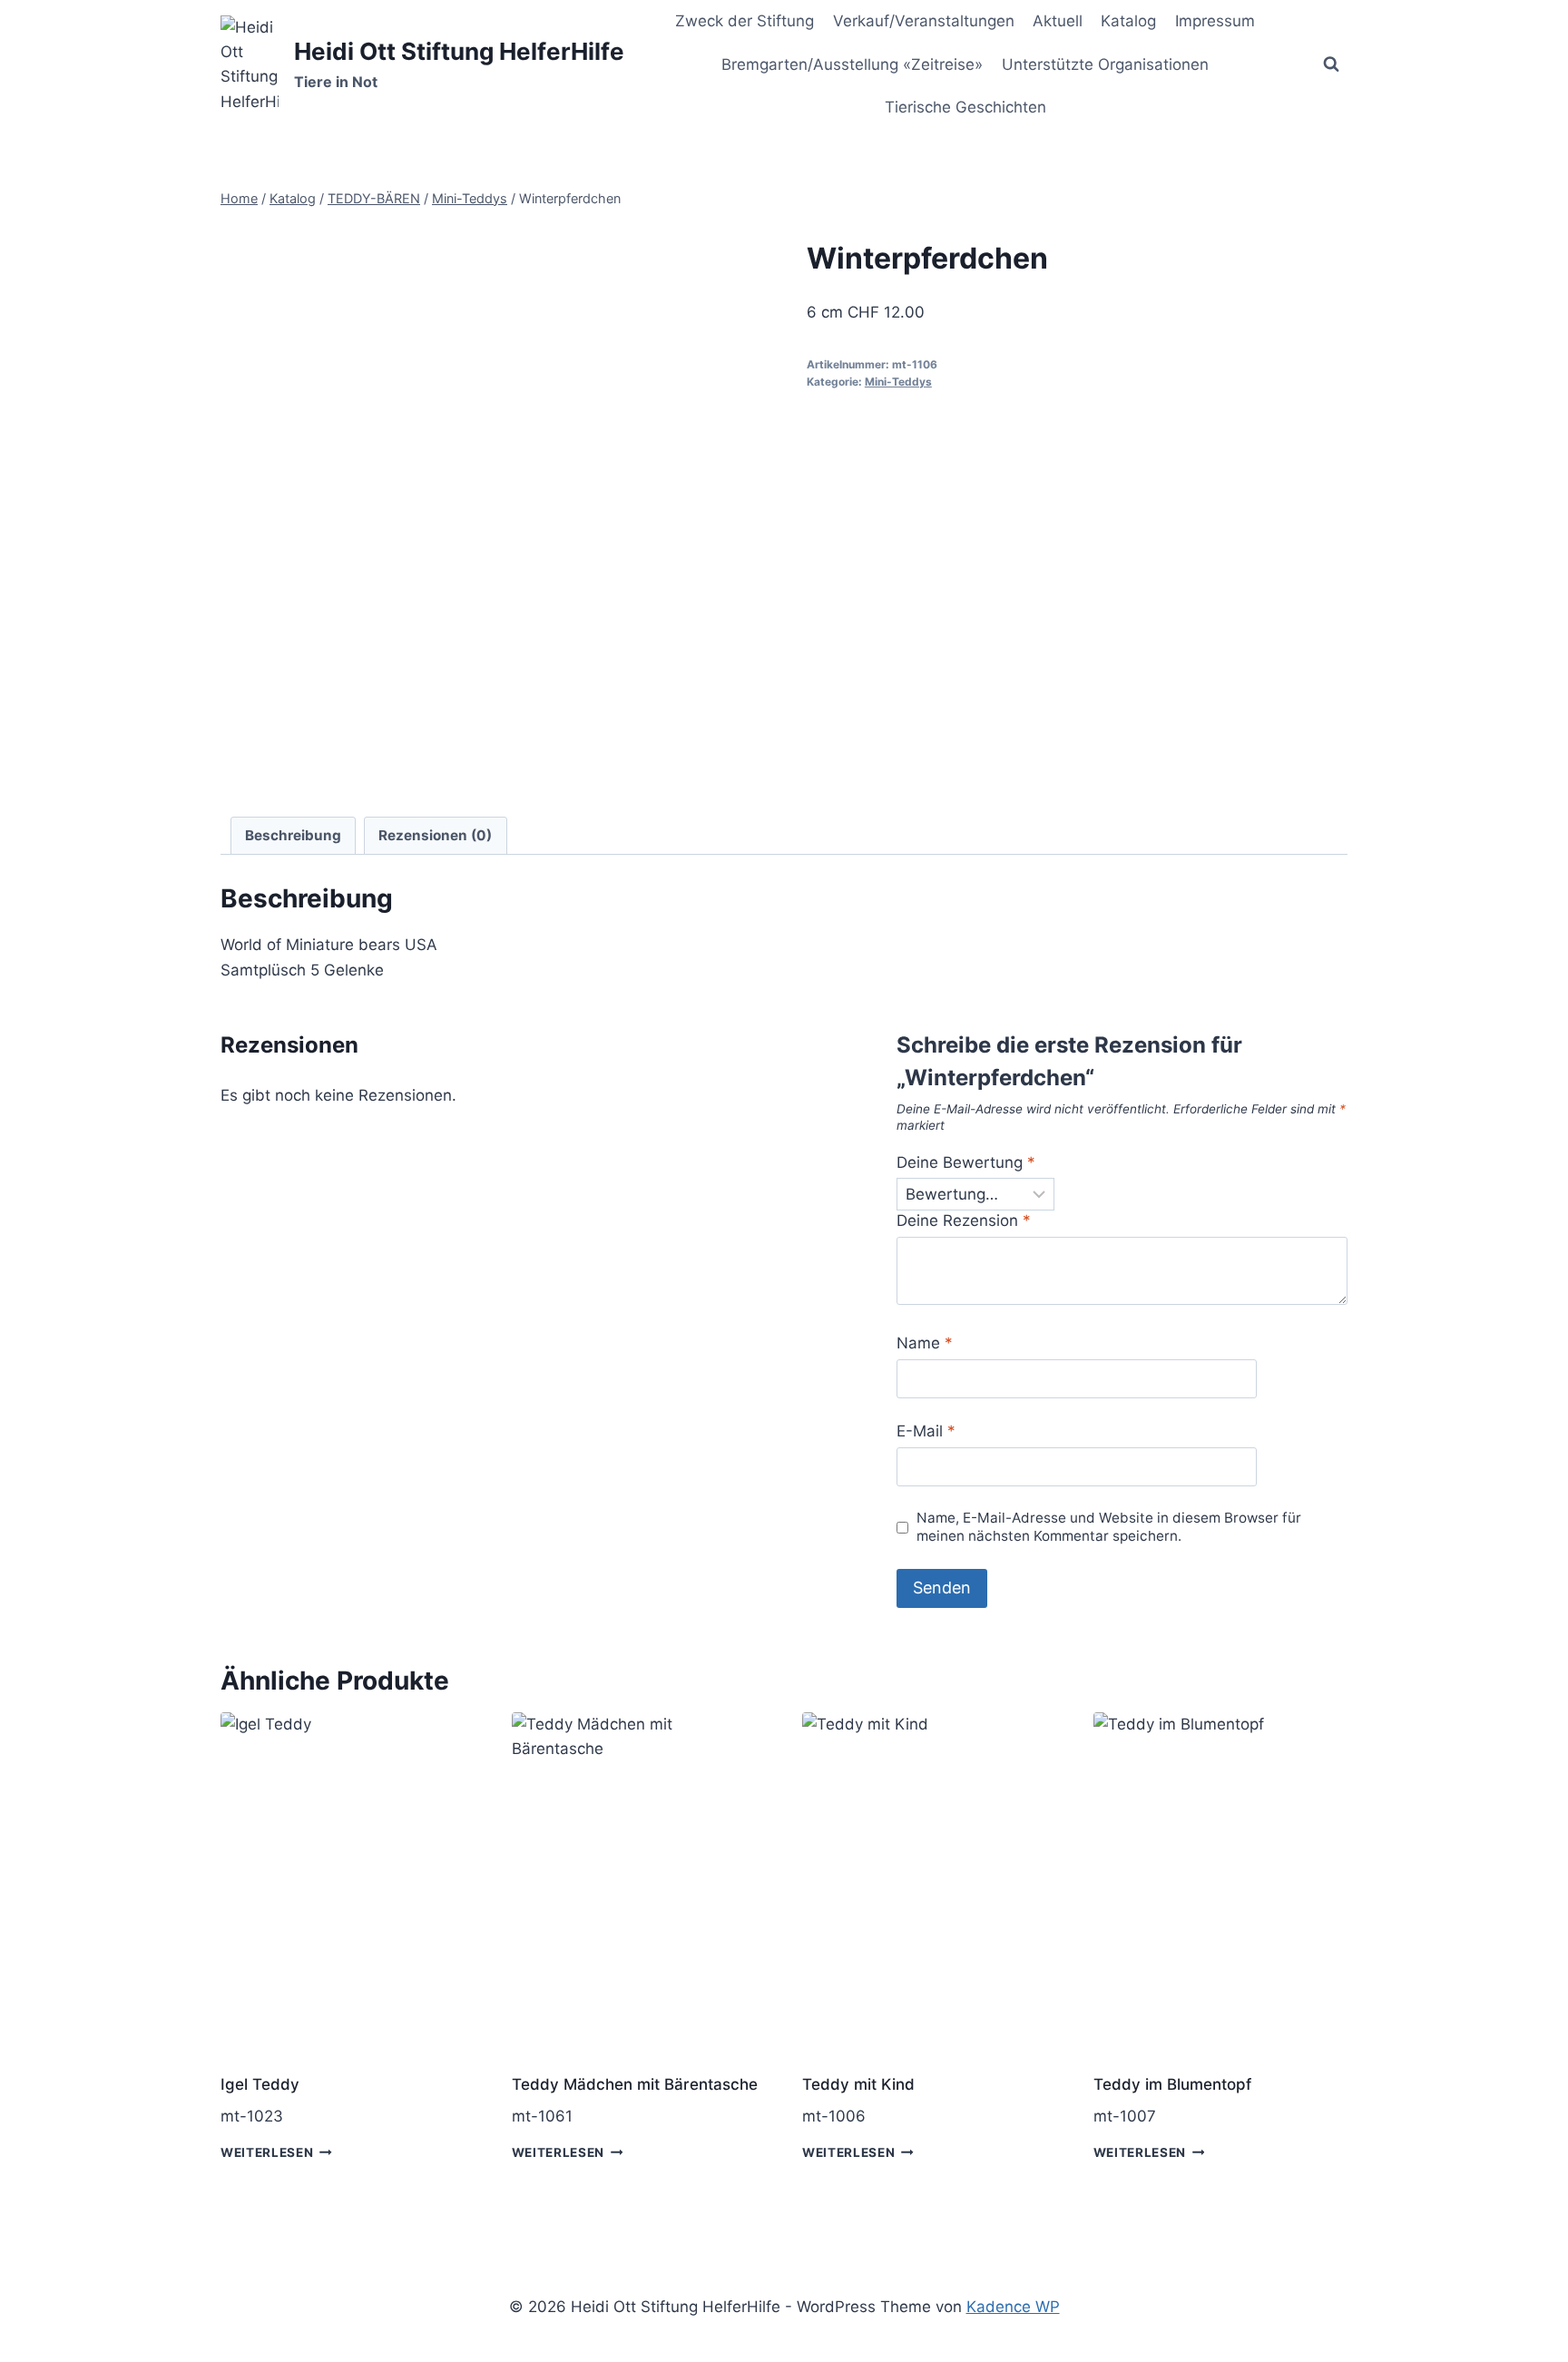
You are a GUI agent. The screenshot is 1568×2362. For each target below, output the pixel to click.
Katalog (1128, 21)
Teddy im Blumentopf (1172, 2084)
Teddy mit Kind (858, 2084)
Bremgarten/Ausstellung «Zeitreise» (852, 64)
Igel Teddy (260, 2084)
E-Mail (926, 1431)
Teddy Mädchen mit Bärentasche (635, 2084)
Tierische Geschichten (965, 107)
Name (925, 1343)
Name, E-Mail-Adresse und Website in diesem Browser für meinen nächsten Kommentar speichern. (1109, 1527)
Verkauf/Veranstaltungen (924, 21)
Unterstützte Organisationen (1105, 64)
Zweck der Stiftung (745, 21)
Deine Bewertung (966, 1162)
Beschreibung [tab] (293, 835)
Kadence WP (1013, 2307)
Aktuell (1058, 21)
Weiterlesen (267, 2152)
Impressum (1215, 21)
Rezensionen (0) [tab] (435, 835)
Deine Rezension (964, 1220)
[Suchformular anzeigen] (1331, 64)
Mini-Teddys (898, 382)
